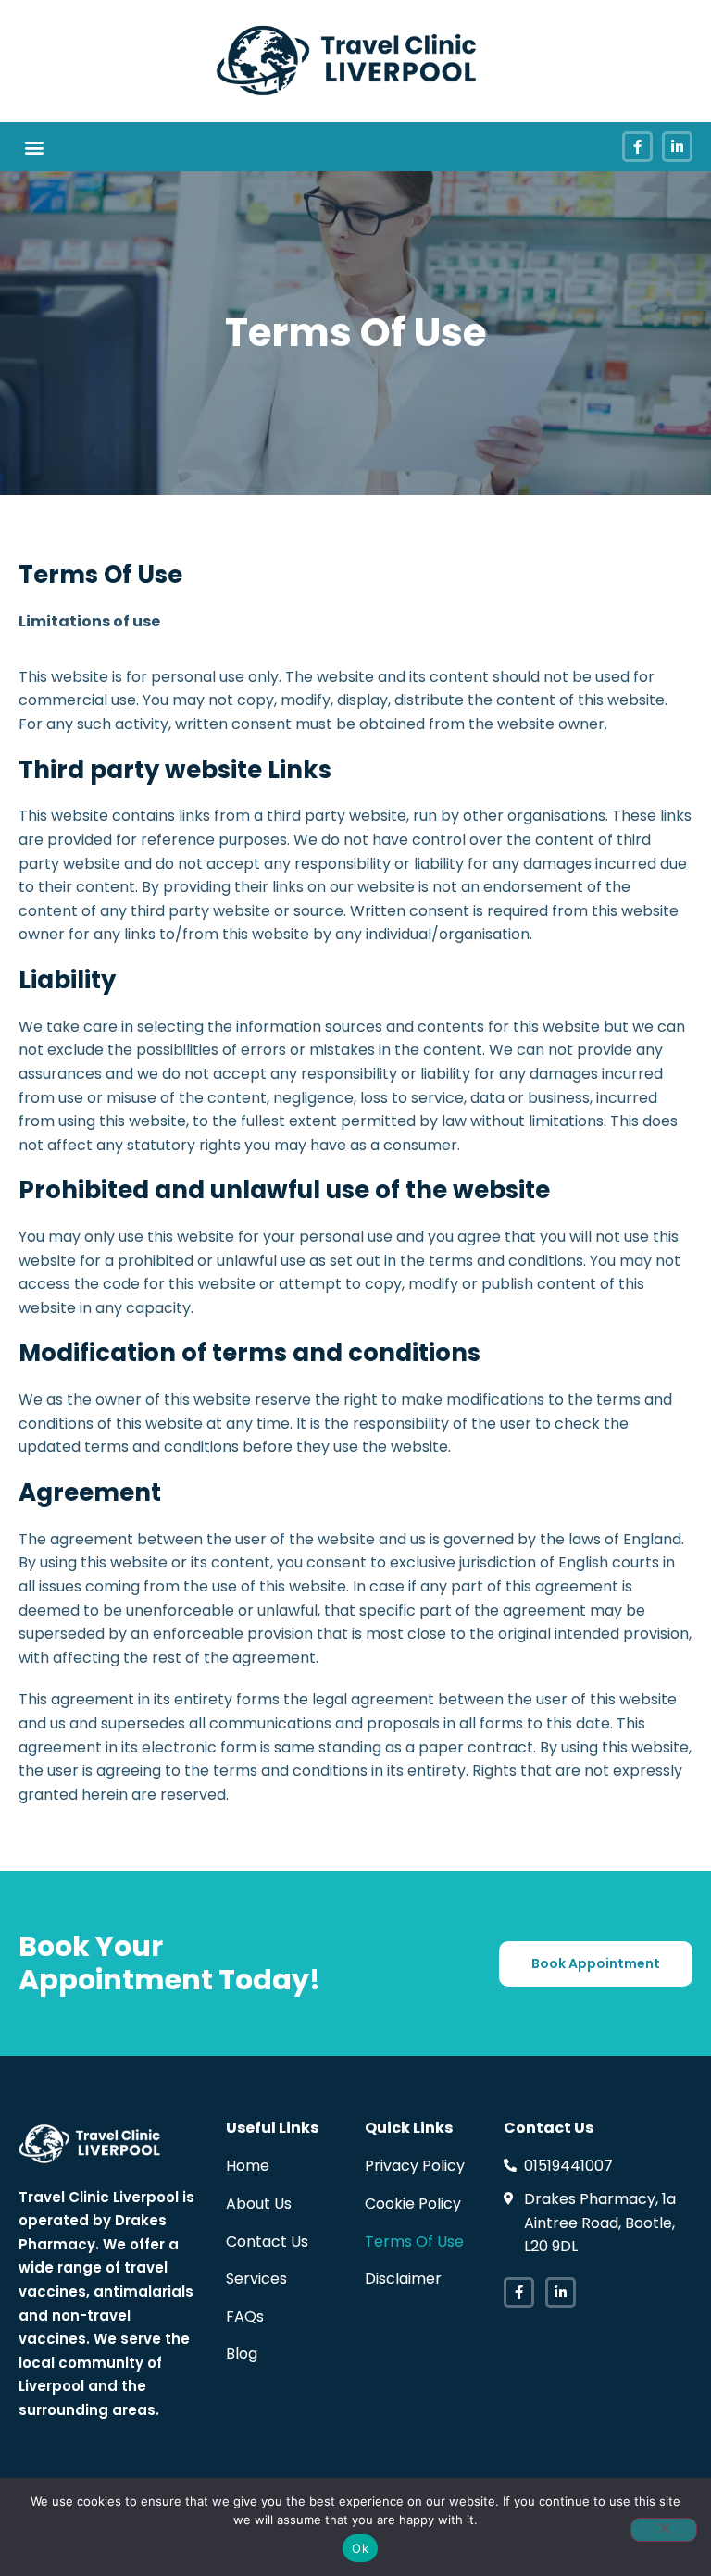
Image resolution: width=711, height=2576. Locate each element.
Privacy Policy (415, 2166)
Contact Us (267, 2242)
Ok (360, 2548)
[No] (664, 2530)
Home (248, 2166)
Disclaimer (403, 2279)
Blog (242, 2353)
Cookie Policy (413, 2204)
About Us (259, 2204)
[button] (34, 147)
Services (256, 2279)
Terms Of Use (414, 2242)
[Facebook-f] (637, 147)
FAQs (245, 2316)
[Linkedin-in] (677, 147)
